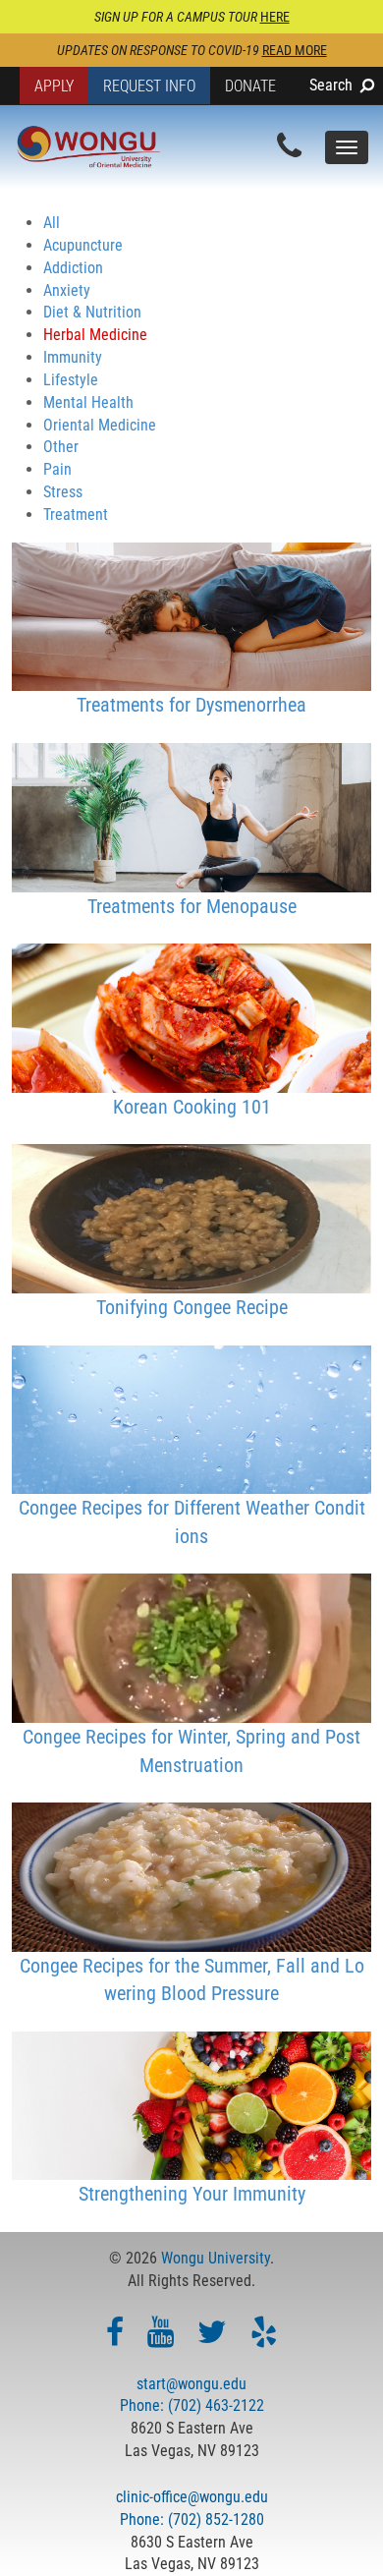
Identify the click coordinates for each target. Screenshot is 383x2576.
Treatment (76, 515)
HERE (275, 17)
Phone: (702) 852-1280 (192, 2519)
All (52, 223)
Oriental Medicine (100, 425)
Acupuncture (83, 245)
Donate (250, 86)
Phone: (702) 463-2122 (192, 2405)
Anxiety (67, 290)
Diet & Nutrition (92, 312)
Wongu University (216, 2258)
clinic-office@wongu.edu (192, 2497)
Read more (295, 50)
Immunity (73, 357)
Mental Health (88, 402)
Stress (63, 492)
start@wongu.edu (191, 2384)
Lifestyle (71, 380)
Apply (54, 86)
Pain (57, 469)
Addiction (73, 268)
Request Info (149, 86)
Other (61, 447)
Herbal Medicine (95, 335)
